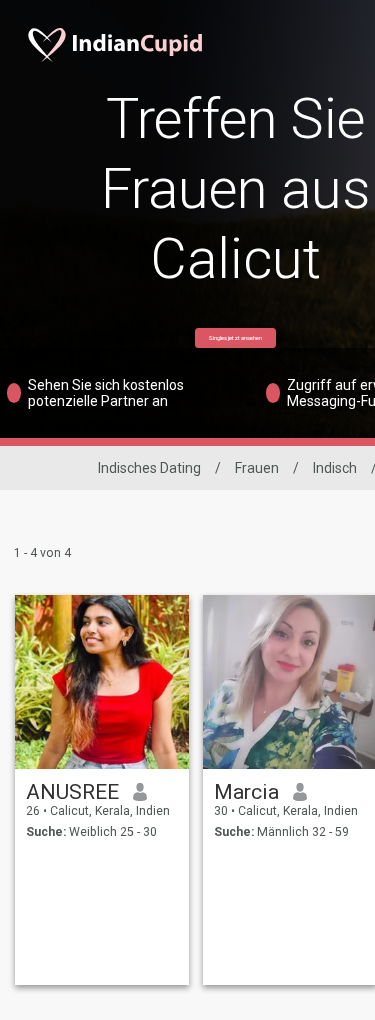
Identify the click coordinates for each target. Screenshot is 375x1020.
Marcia (246, 792)
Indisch (335, 468)
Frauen (257, 468)
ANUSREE (72, 792)
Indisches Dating (149, 468)
